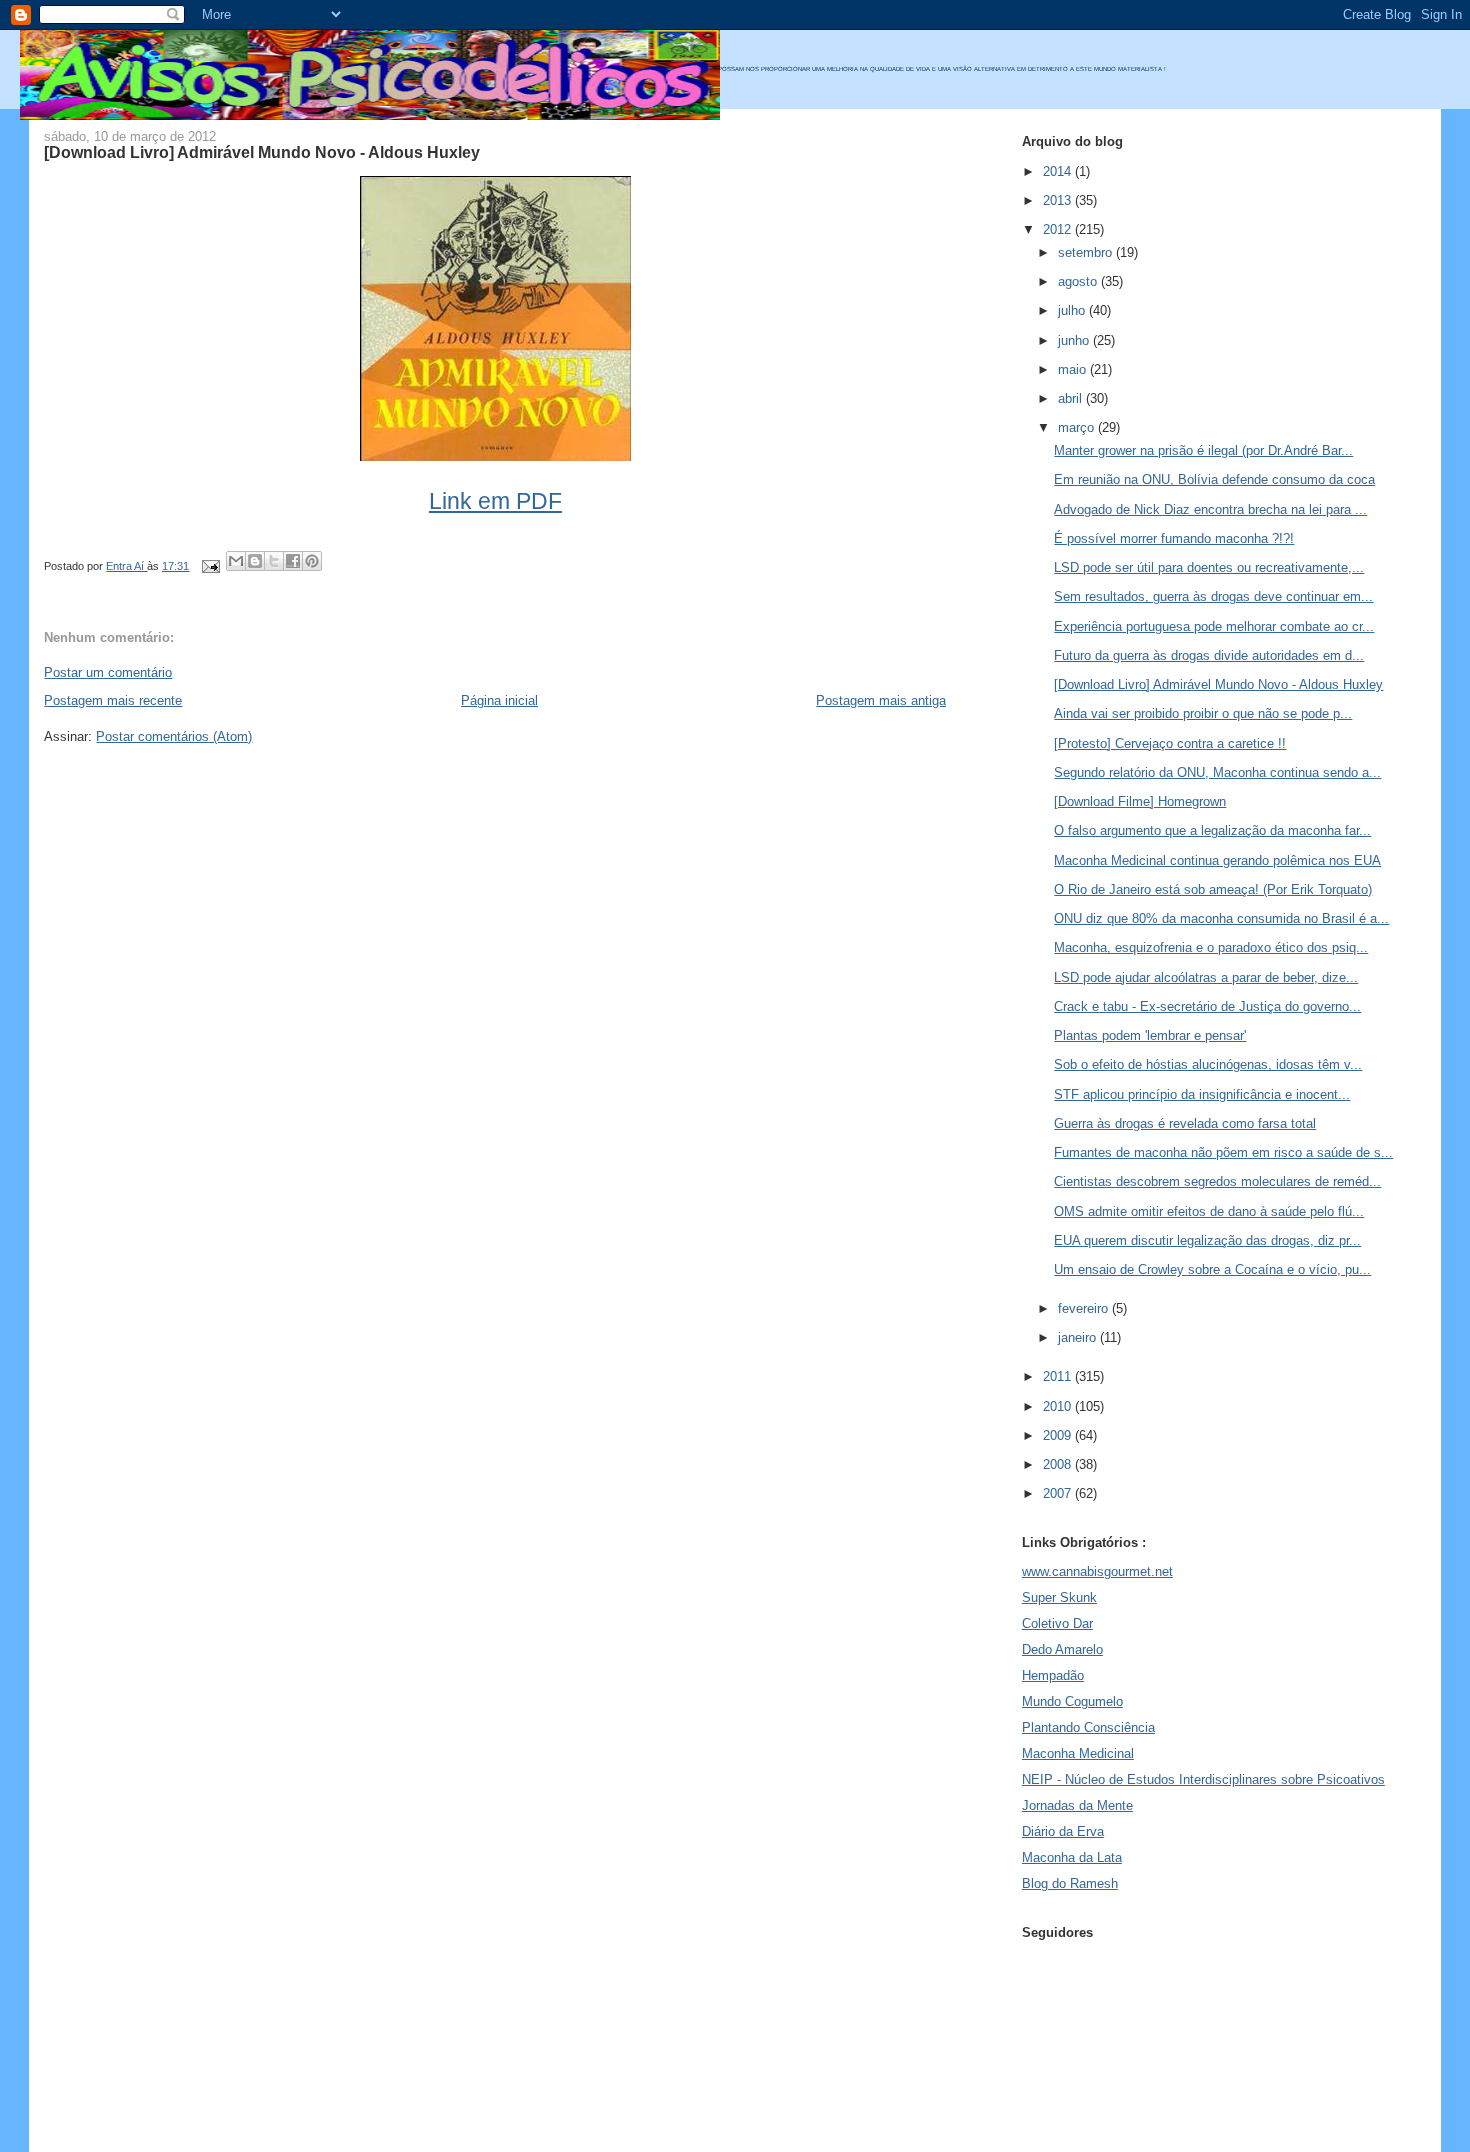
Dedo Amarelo (1062, 1649)
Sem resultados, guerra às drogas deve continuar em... (1213, 596)
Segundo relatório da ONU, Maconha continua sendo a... (1217, 772)
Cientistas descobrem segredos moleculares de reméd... (1217, 1181)
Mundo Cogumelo (1072, 1701)
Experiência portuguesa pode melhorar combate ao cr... (1214, 626)
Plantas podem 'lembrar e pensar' (1150, 1035)
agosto (1079, 281)
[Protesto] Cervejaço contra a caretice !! (1170, 743)
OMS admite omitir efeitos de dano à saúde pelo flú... (1209, 1211)
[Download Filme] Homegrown (1140, 801)
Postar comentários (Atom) (174, 736)
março (1078, 427)
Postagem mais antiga (881, 700)
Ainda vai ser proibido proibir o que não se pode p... (1203, 713)
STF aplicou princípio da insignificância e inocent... (1202, 1094)
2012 (1059, 229)
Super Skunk (1059, 1597)
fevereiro (1085, 1308)
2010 (1059, 1406)
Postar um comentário (108, 672)
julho (1073, 310)
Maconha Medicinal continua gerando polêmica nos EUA (1217, 860)
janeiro (1079, 1337)
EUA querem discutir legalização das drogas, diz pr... (1207, 1240)
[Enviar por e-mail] (236, 561)
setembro (1087, 252)
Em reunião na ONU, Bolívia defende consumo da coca (1214, 479)
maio (1074, 369)
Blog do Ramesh (1070, 1883)
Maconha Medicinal (1078, 1753)
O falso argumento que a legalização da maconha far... (1212, 830)
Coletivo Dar (1057, 1623)
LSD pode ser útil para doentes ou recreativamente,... (1209, 567)
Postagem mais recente (113, 700)
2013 (1059, 200)
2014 (1059, 171)
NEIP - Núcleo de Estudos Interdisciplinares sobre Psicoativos (1203, 1779)
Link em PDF (495, 501)
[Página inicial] (370, 115)
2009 (1059, 1435)
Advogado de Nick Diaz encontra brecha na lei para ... (1210, 509)
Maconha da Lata (1072, 1857)
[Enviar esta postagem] (209, 566)
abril (1072, 398)
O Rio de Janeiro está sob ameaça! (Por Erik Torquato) (1213, 889)
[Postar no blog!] (255, 561)
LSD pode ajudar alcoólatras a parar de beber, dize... (1206, 977)
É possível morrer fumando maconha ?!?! (1174, 538)
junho (1075, 340)
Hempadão (1053, 1675)
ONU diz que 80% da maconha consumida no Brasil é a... (1221, 918)
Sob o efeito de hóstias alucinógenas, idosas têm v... (1208, 1064)
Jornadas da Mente (1077, 1805)
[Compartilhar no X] (274, 561)
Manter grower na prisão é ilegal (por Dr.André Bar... (1203, 450)
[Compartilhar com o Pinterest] (312, 561)
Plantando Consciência (1088, 1727)
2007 (1059, 1493)
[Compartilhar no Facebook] (293, 561)
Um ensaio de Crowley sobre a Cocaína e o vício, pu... (1212, 1269)
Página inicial (499, 700)
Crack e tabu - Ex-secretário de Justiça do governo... (1207, 1006)
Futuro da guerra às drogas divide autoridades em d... (1209, 655)
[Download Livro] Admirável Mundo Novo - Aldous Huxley (1218, 684)
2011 (1059, 1376)
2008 (1059, 1464)
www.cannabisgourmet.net (1097, 1571)
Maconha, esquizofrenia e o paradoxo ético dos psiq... (1211, 947)
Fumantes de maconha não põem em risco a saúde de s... (1223, 1152)
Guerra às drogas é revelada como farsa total (1185, 1123)
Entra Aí (126, 566)
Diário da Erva (1063, 1831)
